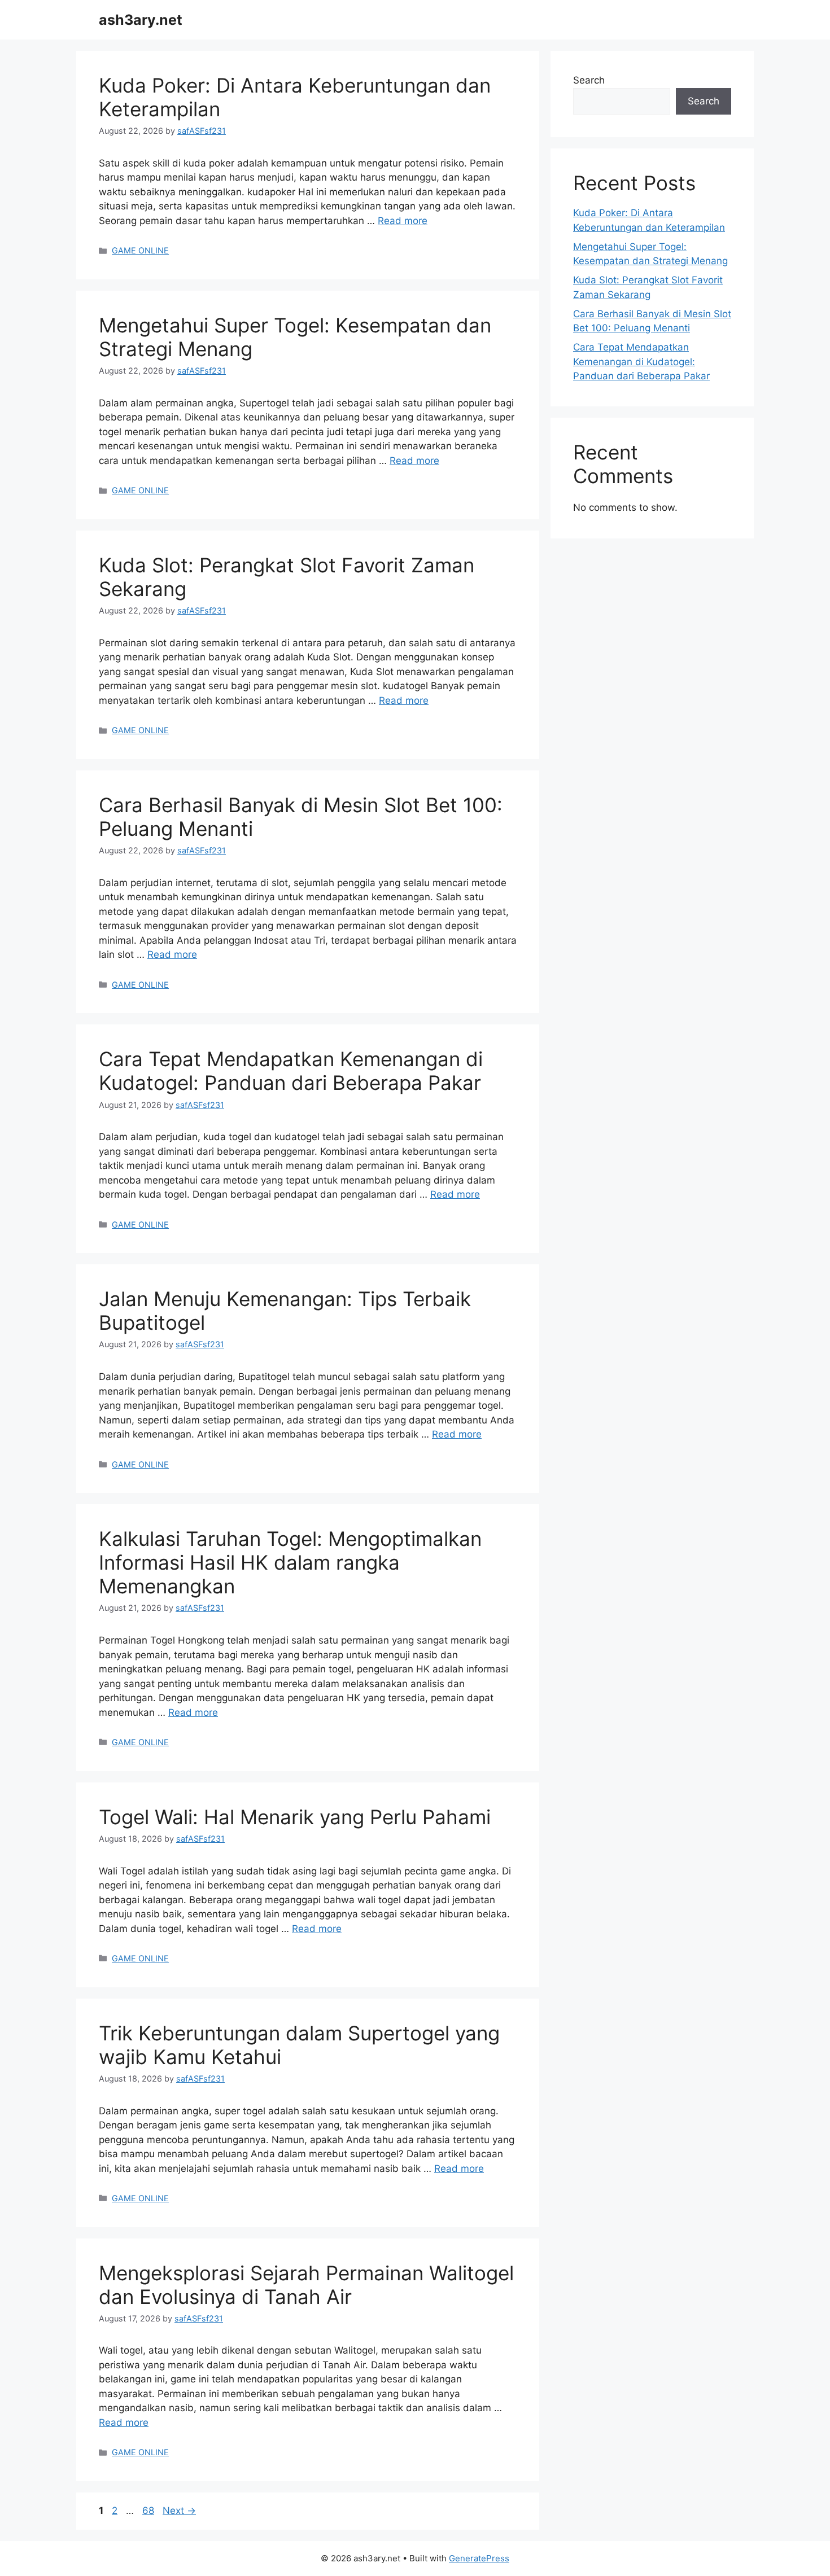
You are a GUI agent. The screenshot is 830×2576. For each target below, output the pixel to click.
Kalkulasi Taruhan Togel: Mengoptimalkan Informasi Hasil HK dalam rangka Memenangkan (290, 1562)
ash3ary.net (141, 20)
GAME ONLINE (140, 250)
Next (179, 2511)
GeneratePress (479, 2558)
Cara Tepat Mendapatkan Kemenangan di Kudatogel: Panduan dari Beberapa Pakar (291, 1071)
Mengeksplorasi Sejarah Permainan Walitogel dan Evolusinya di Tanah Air (306, 2285)
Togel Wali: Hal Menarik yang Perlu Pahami (295, 1817)
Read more (403, 221)
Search (589, 80)
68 (149, 2511)
